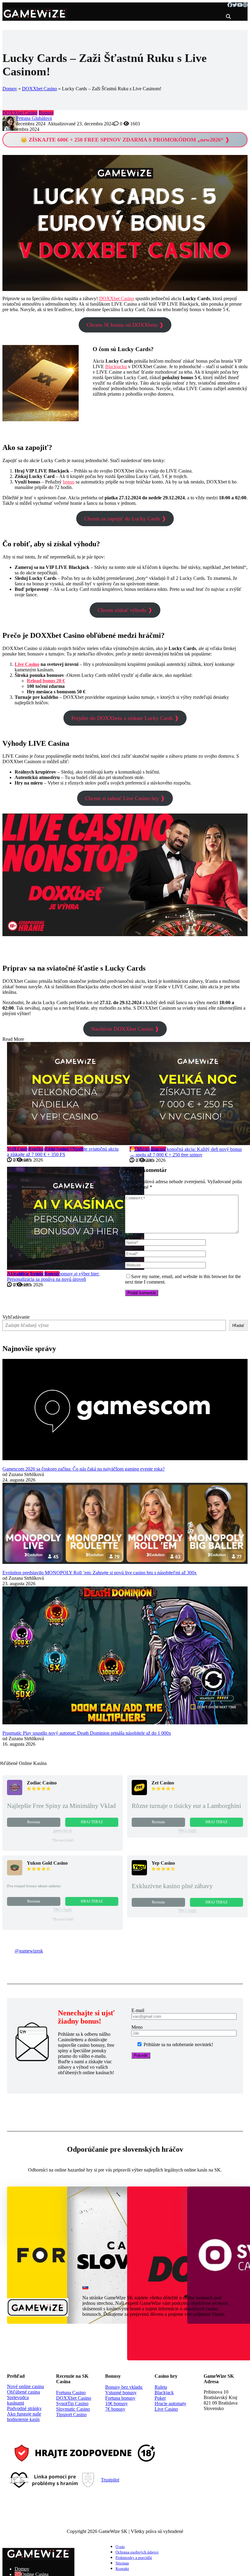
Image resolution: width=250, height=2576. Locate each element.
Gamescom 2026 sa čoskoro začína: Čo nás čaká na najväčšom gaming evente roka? (84, 1469)
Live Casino (27, 664)
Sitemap (122, 2563)
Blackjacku (116, 366)
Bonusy (46, 113)
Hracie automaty (170, 2404)
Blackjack (164, 2393)
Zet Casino (163, 1783)
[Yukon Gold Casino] (15, 1874)
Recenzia (34, 1822)
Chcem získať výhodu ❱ (125, 610)
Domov (10, 89)
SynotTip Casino (72, 2404)
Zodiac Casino (42, 1783)
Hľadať (238, 1326)
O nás (120, 2547)
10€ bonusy (116, 2404)
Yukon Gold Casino (47, 1863)
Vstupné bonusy (121, 2393)
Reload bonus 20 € (46, 681)
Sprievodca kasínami (18, 2400)
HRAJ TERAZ (92, 1822)
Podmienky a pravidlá (134, 2558)
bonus (69, 482)
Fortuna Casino (71, 2393)
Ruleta (161, 2387)
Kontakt (122, 2569)
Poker (160, 2398)
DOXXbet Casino (39, 89)
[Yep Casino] (139, 1874)
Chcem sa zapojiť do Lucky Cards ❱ (125, 519)
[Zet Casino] (139, 1793)
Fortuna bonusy (120, 2398)
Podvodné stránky (24, 2408)
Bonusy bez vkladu (124, 2387)
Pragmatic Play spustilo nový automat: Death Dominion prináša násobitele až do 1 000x (87, 1733)
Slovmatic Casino (73, 2409)
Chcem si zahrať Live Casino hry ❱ (125, 798)
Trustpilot (110, 2480)
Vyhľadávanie (16, 1317)
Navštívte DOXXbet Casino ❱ (125, 1029)
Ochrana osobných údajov (137, 2552)
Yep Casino (163, 1863)
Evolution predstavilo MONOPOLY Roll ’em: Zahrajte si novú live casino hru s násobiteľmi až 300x (100, 1573)
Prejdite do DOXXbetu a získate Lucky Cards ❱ (125, 718)
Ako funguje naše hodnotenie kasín (24, 2417)
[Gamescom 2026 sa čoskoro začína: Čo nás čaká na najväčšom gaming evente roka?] (125, 1410)
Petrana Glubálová (34, 118)
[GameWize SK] (35, 18)
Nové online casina (25, 2386)
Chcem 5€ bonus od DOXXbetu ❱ (125, 325)
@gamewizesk (29, 1951)
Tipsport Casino (71, 2414)
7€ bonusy (115, 2409)
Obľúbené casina (23, 2392)
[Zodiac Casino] (15, 1793)
